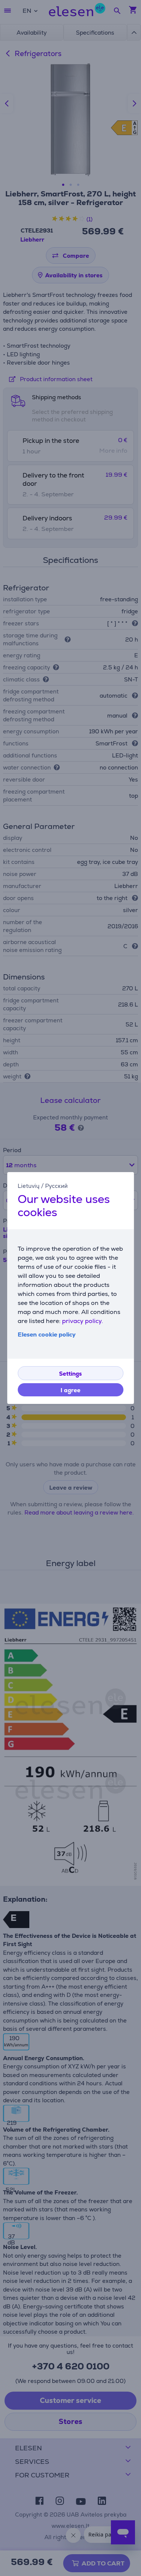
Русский (56, 1186)
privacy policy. (83, 1321)
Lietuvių (29, 1186)
